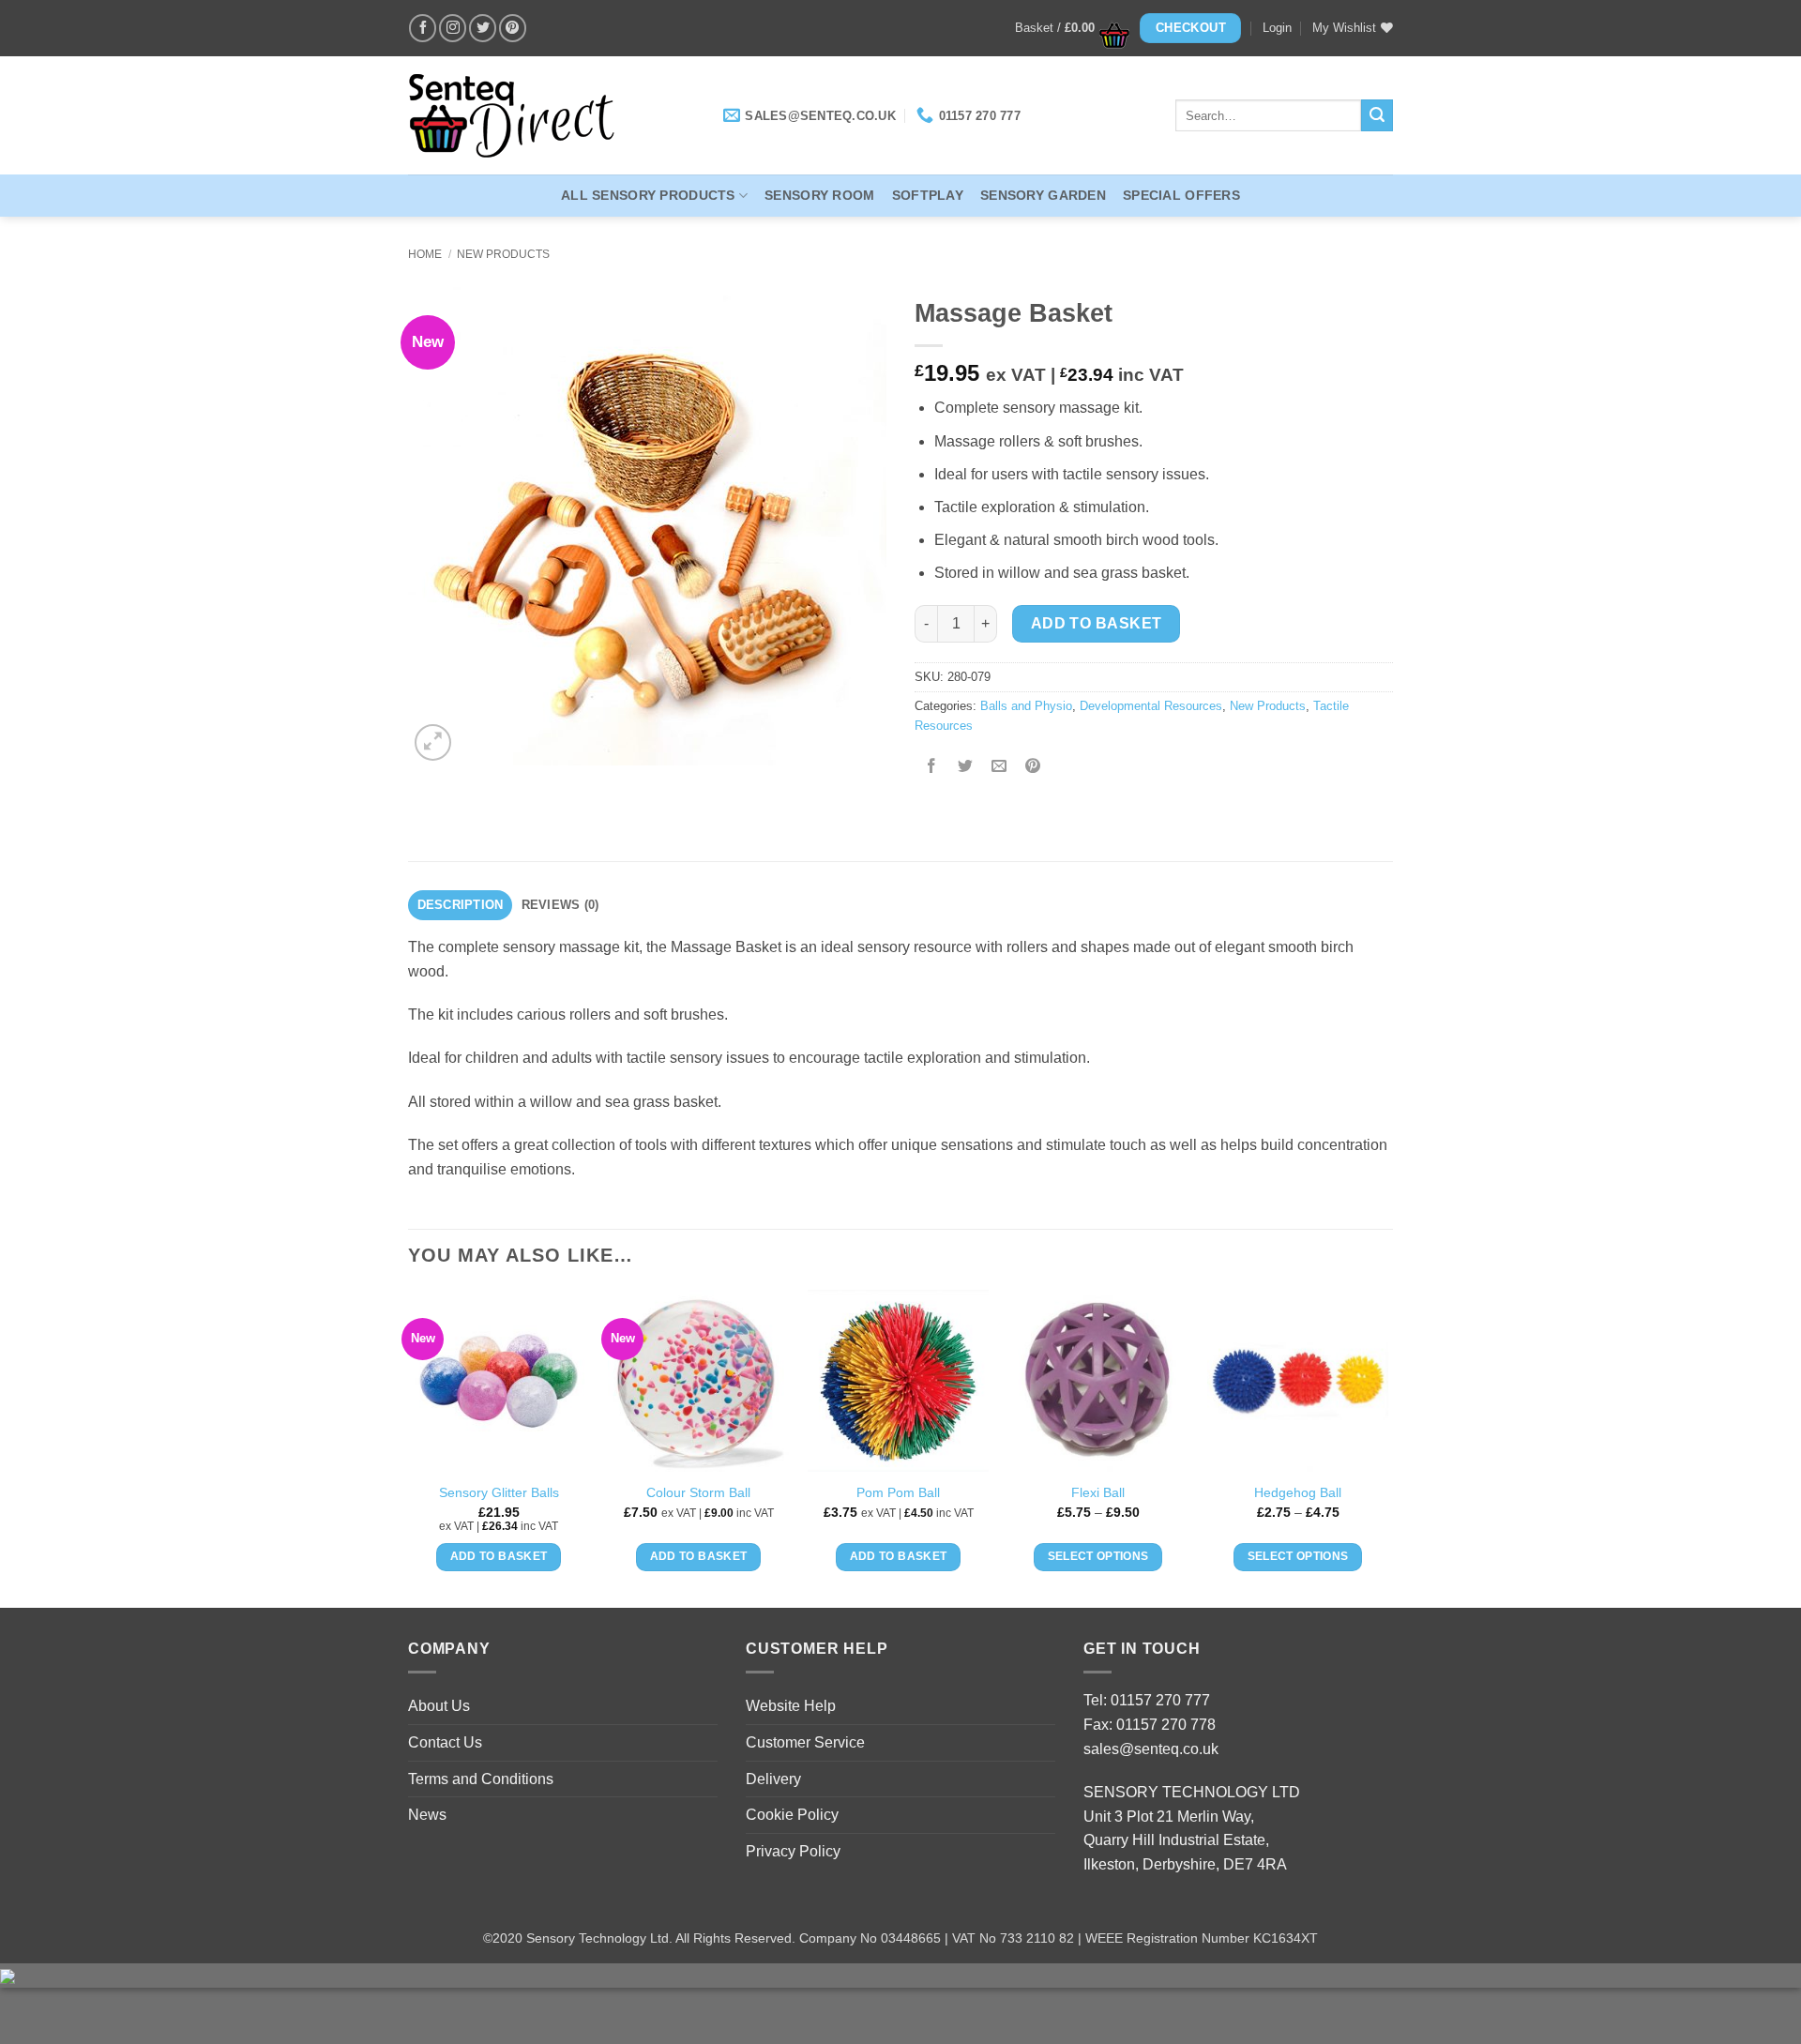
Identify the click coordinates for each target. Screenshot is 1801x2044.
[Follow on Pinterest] (513, 28)
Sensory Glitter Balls (499, 1492)
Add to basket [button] (499, 1556)
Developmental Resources (1151, 706)
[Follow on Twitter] (483, 28)
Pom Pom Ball (898, 1492)
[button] (1067, 28)
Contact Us (445, 1742)
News (427, 1815)
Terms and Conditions (481, 1779)
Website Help (791, 1706)
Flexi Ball (1098, 1492)
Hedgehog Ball (1298, 1492)
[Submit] (1377, 115)
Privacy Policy (793, 1851)
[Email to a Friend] (999, 768)
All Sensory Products (648, 195)
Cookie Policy (792, 1815)
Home (425, 254)
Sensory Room (819, 195)
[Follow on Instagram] (453, 28)
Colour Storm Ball (698, 1492)
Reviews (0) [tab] (560, 905)
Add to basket (1097, 623)
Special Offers (1181, 195)
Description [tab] (461, 905)
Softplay (928, 195)
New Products (503, 254)
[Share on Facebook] (932, 768)
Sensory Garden (1043, 195)
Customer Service (805, 1742)
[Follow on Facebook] (423, 28)
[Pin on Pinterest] (1033, 768)
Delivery (773, 1779)
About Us (439, 1706)
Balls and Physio (1026, 706)
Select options (1098, 1556)
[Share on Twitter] (966, 768)
